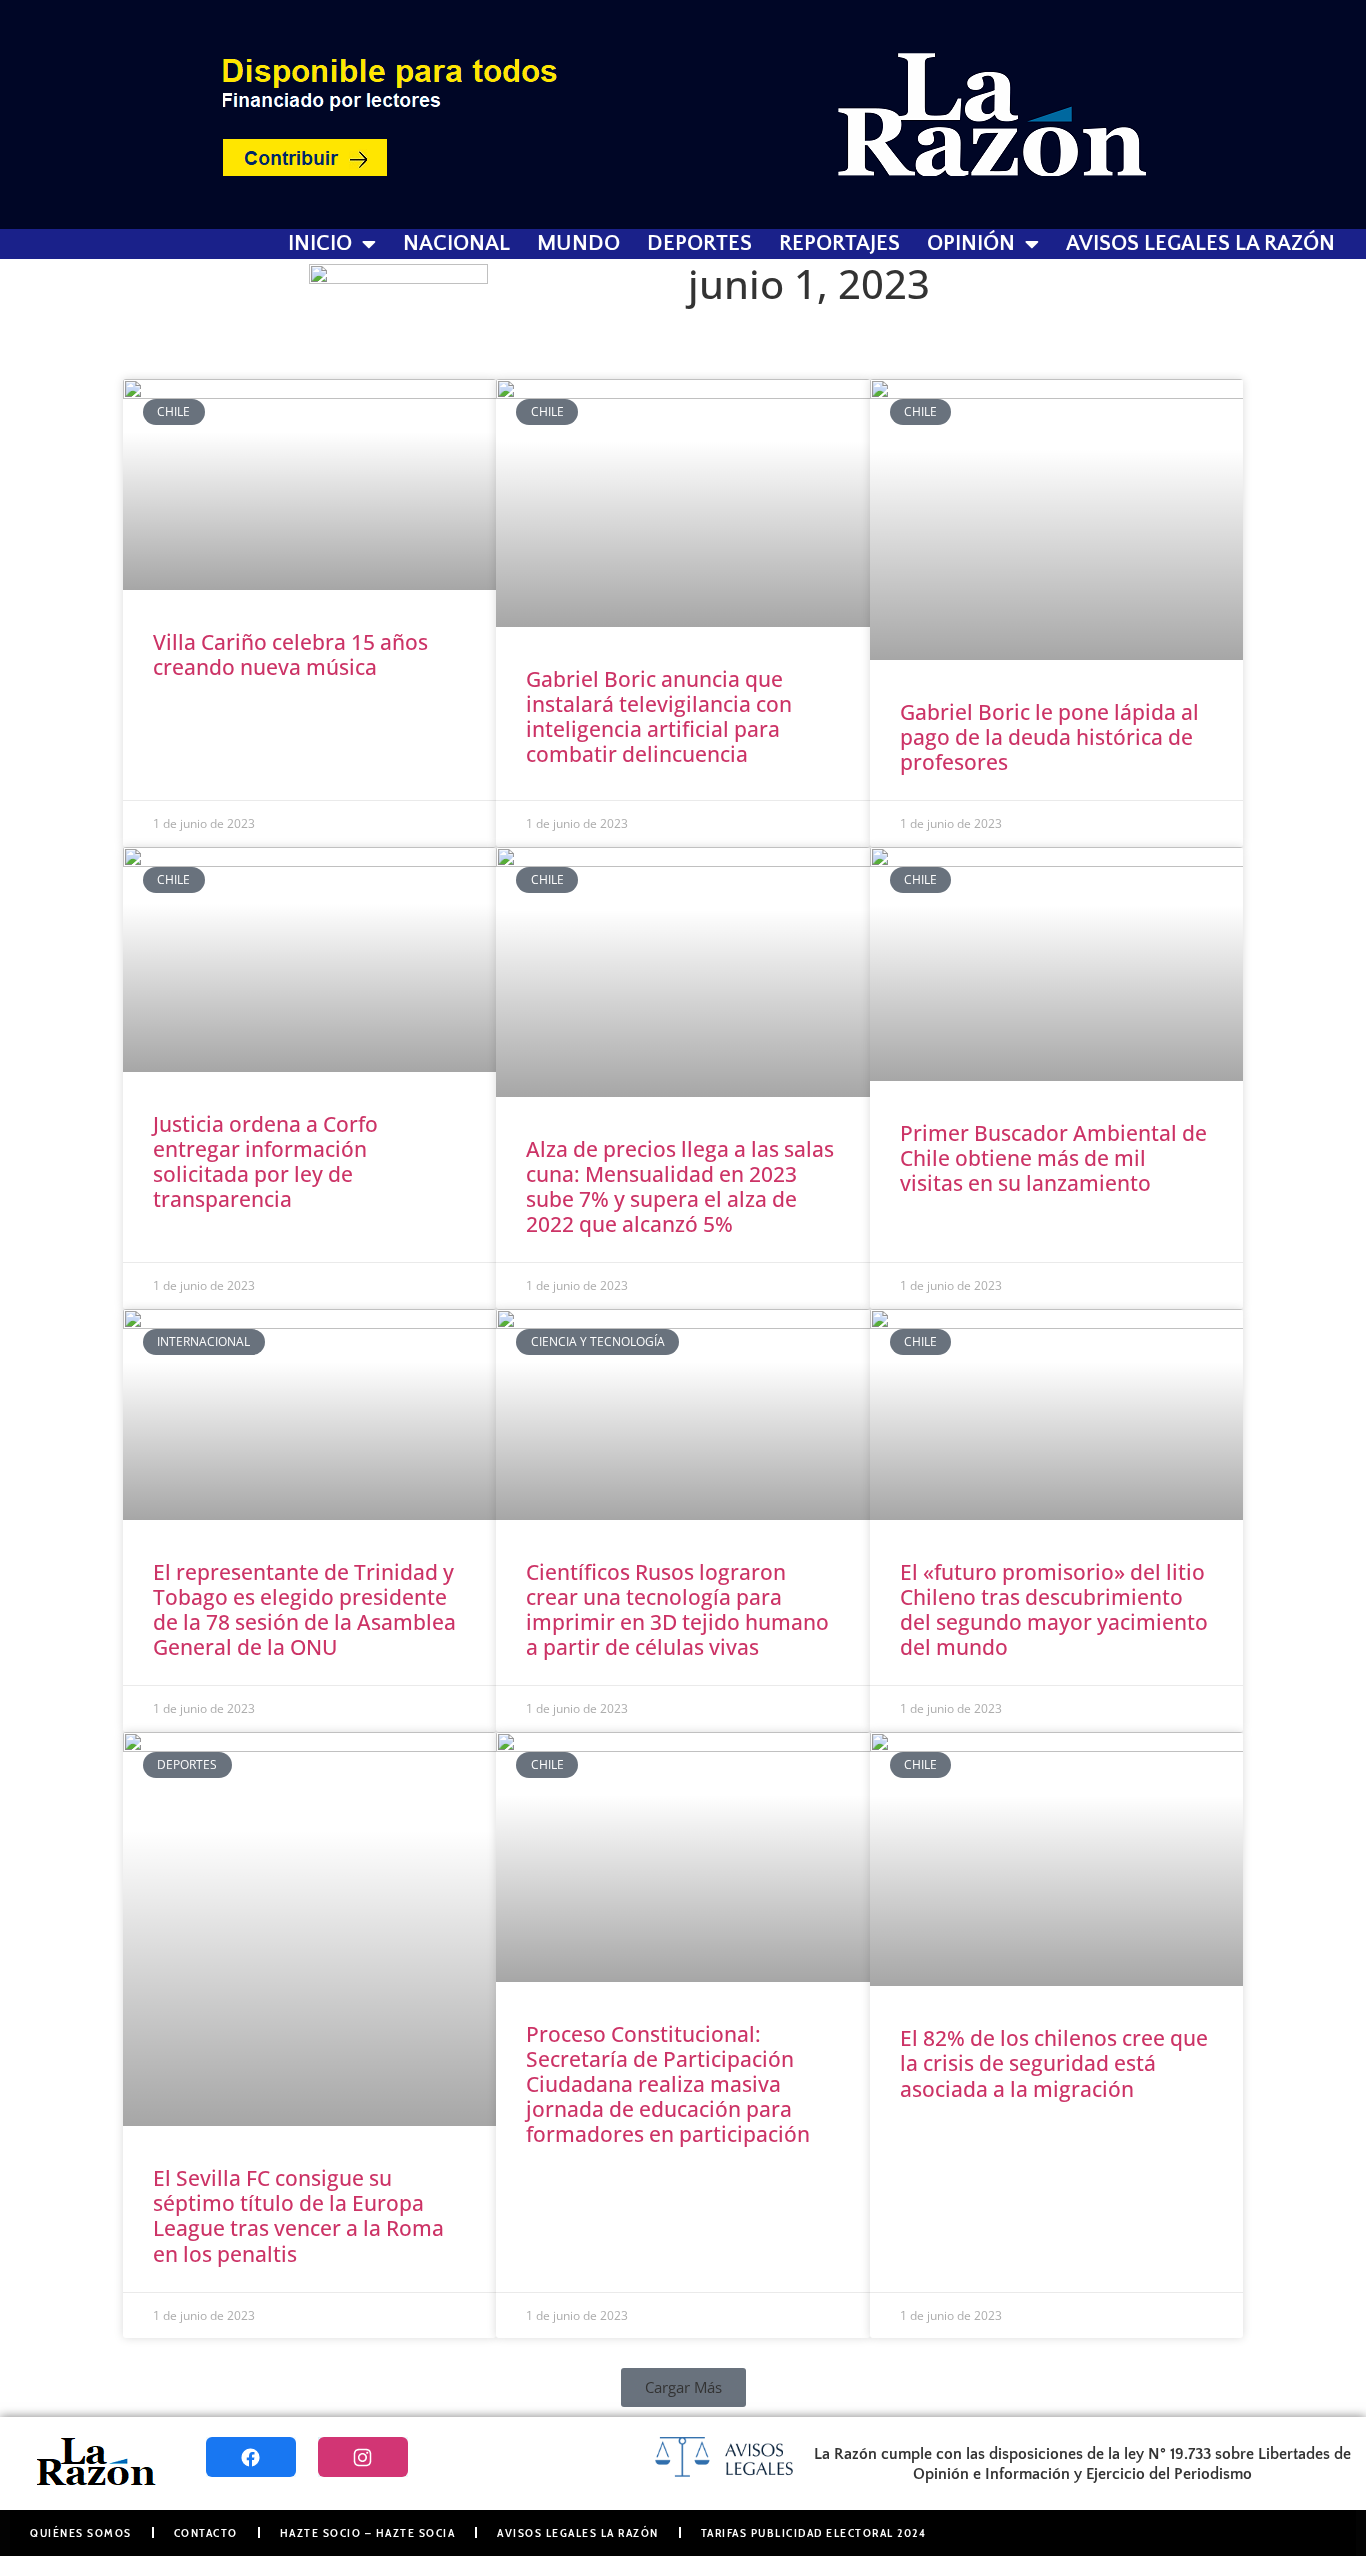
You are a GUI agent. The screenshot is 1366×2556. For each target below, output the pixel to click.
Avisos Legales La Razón (1200, 244)
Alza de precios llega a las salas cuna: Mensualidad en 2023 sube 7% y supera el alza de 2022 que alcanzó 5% (680, 1187)
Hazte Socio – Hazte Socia (368, 2532)
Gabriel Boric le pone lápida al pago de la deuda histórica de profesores (1049, 737)
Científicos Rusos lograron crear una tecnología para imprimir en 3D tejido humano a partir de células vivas (677, 1610)
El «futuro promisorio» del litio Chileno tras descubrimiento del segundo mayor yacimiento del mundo (1054, 1610)
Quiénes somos (81, 2532)
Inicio (320, 244)
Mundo (578, 244)
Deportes (699, 244)
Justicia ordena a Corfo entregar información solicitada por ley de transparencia (265, 1162)
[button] (683, 2387)
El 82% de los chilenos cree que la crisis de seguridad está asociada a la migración (1054, 2063)
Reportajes (839, 244)
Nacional (456, 244)
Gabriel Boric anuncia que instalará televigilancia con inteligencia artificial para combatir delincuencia (659, 717)
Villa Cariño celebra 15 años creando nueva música (290, 654)
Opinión (971, 244)
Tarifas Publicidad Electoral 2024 (814, 2532)
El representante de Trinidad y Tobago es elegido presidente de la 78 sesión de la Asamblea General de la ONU (304, 1610)
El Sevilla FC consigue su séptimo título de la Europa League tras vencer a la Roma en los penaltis (298, 2216)
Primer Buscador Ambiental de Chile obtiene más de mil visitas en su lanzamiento (1053, 1158)
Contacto (206, 2532)
